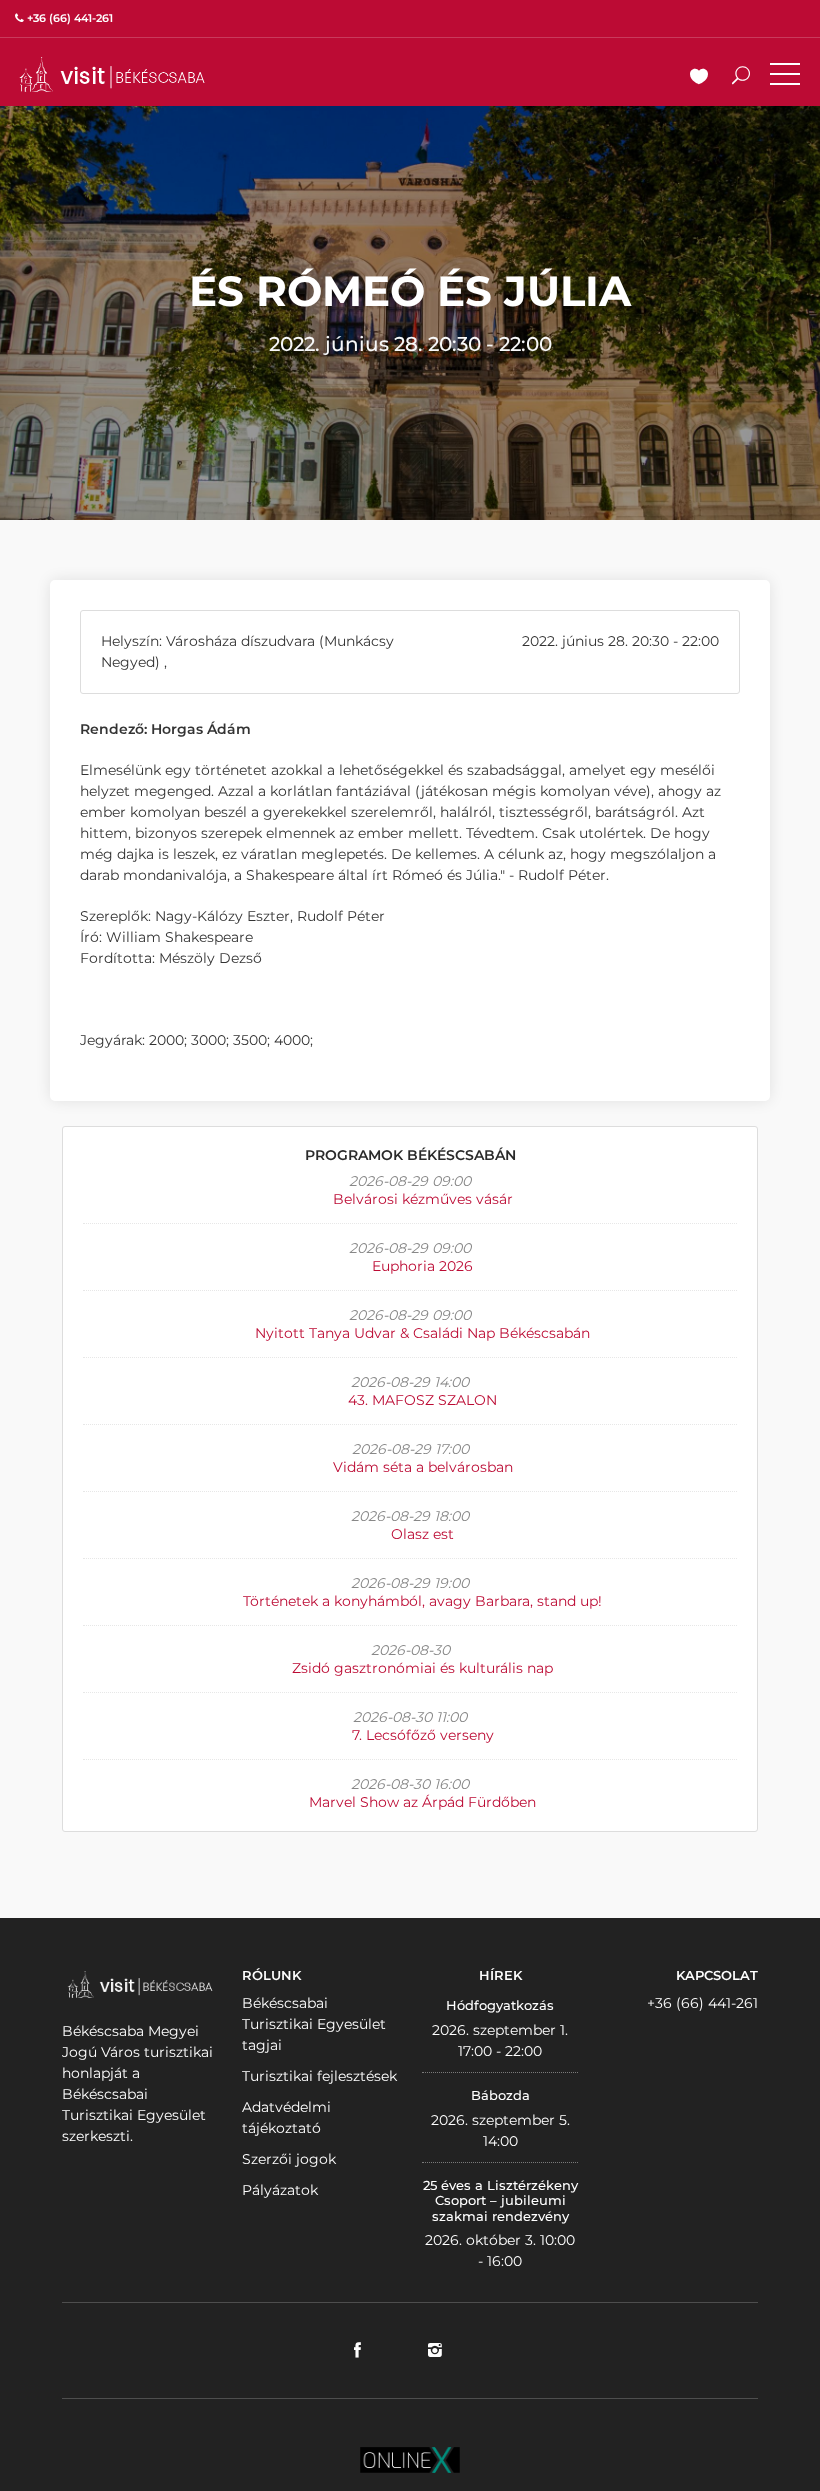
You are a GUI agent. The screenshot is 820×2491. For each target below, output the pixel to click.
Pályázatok (280, 2190)
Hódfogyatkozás (500, 2005)
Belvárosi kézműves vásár (423, 1199)
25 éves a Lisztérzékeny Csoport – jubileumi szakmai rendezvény (500, 2200)
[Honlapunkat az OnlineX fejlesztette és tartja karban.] (410, 2459)
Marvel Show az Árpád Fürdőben (422, 1802)
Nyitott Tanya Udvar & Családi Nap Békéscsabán (422, 1333)
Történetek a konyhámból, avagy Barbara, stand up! (422, 1601)
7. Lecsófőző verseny (423, 1735)
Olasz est (422, 1534)
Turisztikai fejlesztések (319, 2076)
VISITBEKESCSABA (112, 74)
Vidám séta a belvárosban (423, 1467)
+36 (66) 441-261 (702, 2003)
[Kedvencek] (699, 78)
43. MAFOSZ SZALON (422, 1400)
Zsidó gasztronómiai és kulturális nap (422, 1668)
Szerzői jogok (289, 2159)
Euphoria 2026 (422, 1266)
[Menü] (785, 78)
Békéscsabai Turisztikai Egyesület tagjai (314, 2024)
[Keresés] (741, 78)
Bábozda (500, 2095)
